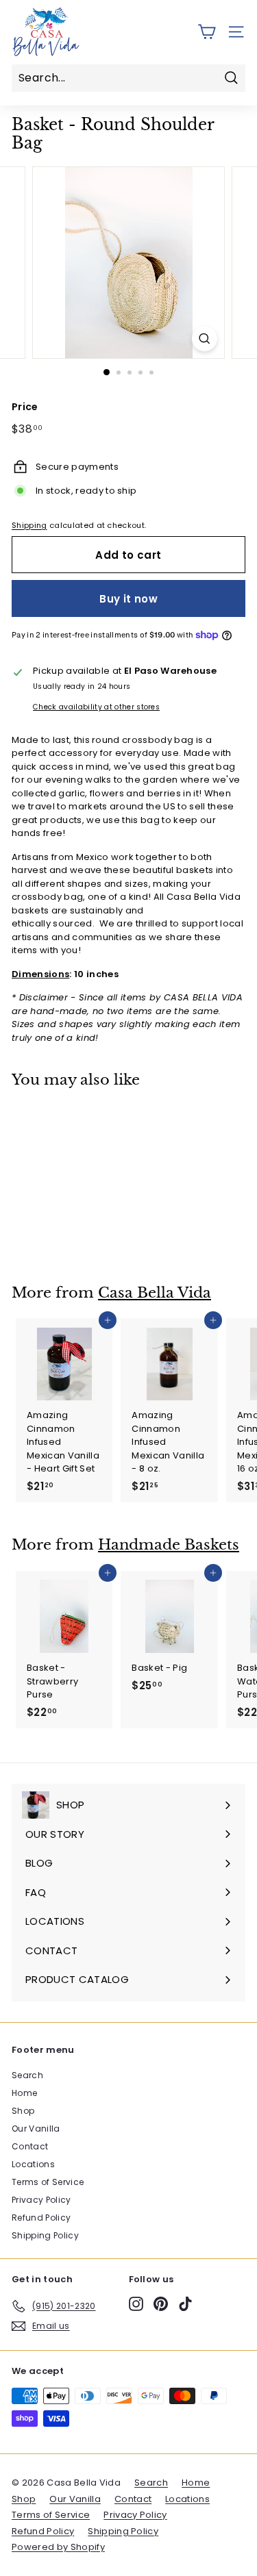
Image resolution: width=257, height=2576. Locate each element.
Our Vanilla (36, 2129)
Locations (33, 2164)
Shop (23, 2111)
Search (27, 2075)
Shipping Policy (45, 2235)
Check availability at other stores (96, 707)
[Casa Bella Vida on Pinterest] (161, 2304)
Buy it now (128, 599)
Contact (30, 2146)
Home (24, 2093)
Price (25, 407)
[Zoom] (205, 339)
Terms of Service (48, 2182)
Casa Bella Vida (155, 1293)
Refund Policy (41, 2218)
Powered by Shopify (58, 2547)
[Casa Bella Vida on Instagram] (136, 2304)
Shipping (29, 525)
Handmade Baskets (169, 1545)
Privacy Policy (41, 2200)
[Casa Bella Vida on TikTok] (185, 2304)
